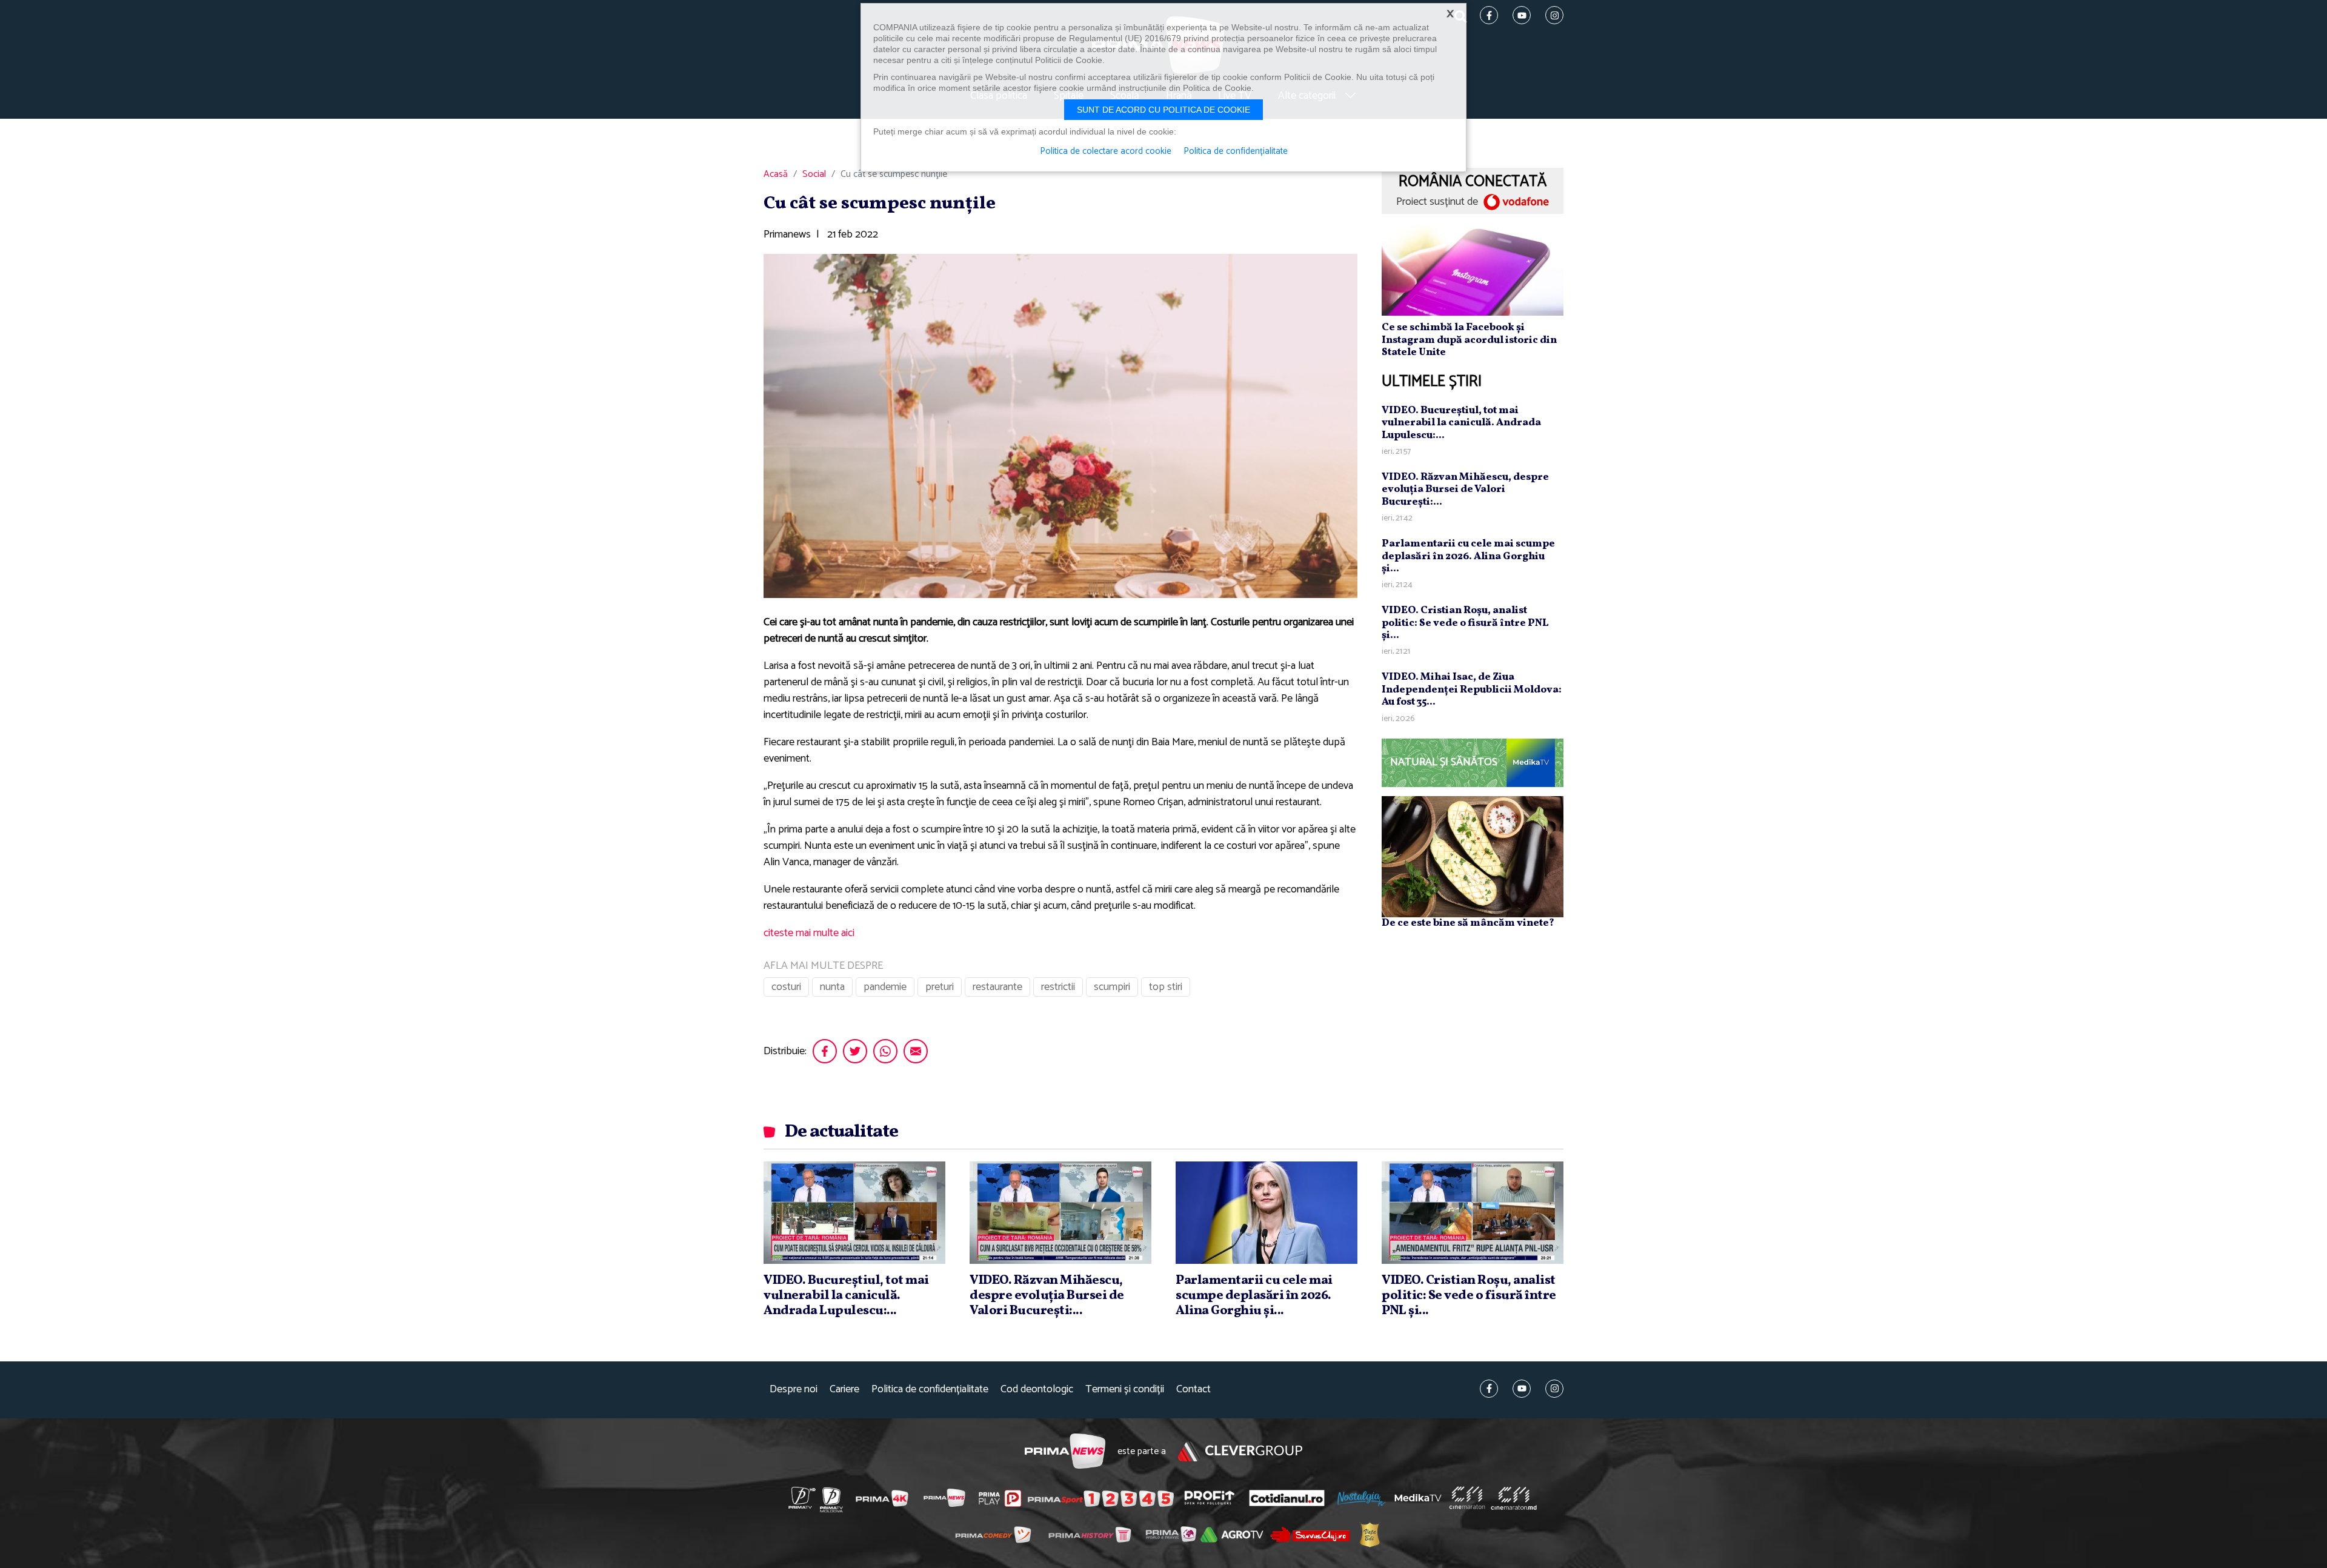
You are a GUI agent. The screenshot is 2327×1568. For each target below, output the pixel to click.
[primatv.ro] (802, 1498)
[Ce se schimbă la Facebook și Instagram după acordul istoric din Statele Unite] (1473, 270)
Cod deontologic (1037, 1390)
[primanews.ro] (945, 1498)
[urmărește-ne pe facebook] (1489, 1389)
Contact (1193, 1390)
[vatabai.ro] (1370, 1535)
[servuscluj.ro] (1310, 1534)
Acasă (776, 174)
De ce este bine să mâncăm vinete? (1468, 923)
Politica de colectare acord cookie (1106, 151)
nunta (832, 987)
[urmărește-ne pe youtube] (1522, 1389)
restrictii (1058, 987)
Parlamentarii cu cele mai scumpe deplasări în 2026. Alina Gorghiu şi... (1468, 556)
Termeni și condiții (1125, 1390)
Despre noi (794, 1390)
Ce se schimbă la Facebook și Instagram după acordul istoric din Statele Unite (1469, 340)
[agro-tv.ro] (1232, 1535)
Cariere (844, 1390)
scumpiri (1112, 987)
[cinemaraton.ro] (1467, 1498)
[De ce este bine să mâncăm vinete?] (1473, 856)
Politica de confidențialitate (930, 1390)
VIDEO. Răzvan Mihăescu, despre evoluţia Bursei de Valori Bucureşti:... (1465, 490)
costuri (786, 987)
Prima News (1065, 1451)
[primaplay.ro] (1000, 1498)
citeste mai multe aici (809, 933)
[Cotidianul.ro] (1287, 1498)
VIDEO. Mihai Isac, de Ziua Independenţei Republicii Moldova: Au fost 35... (1472, 689)
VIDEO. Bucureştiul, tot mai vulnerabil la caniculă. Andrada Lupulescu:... (1461, 423)
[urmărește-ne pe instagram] (1554, 1389)
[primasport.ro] (1100, 1498)
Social (814, 174)
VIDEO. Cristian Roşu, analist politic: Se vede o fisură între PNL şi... (1465, 623)
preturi (940, 987)
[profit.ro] (1210, 1498)
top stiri (1166, 987)
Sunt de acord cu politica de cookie (1163, 110)
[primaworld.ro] (1171, 1534)
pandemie (885, 987)
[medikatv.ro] (1418, 1498)
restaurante (997, 987)
